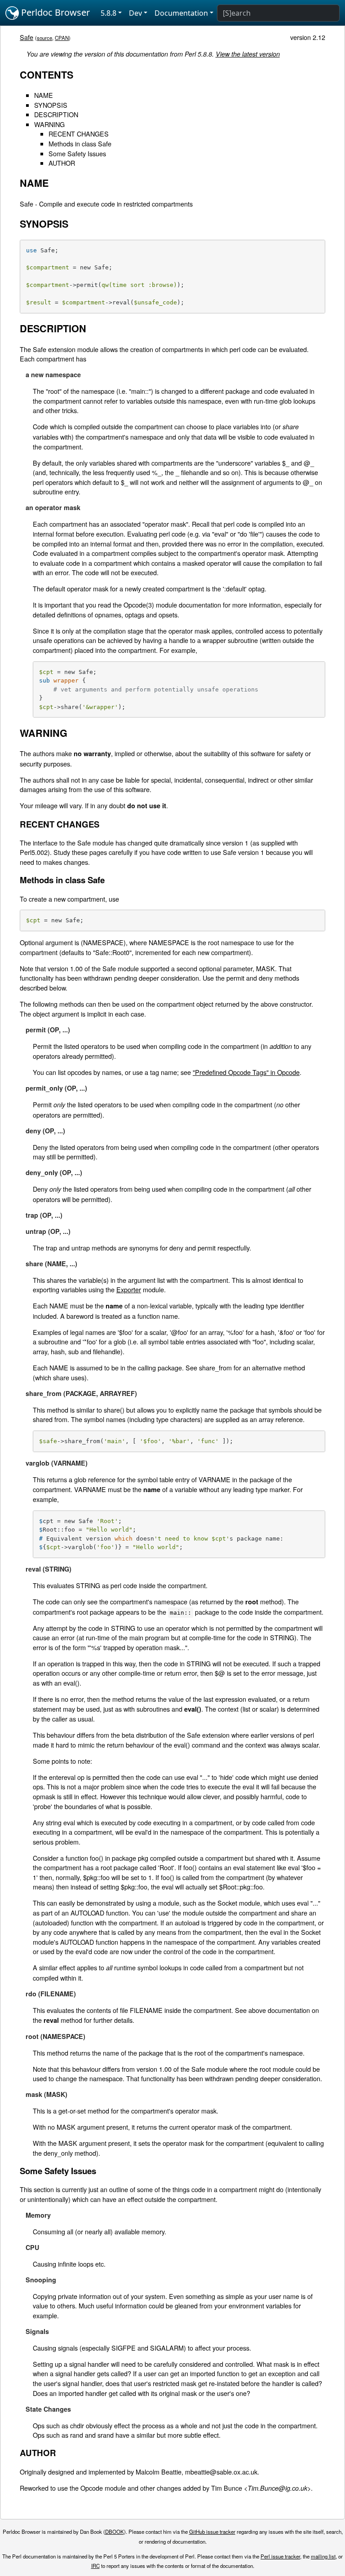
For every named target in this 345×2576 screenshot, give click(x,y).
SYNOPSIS (51, 105)
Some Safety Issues (77, 153)
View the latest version (248, 54)
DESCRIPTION (56, 114)
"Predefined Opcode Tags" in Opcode (246, 1072)
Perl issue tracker (280, 2556)
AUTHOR (62, 163)
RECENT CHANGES (79, 134)
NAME (44, 95)
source (44, 38)
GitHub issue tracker (212, 2532)
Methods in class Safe (80, 143)
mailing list (323, 2556)
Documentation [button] (181, 13)
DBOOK (115, 2532)
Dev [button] (135, 13)
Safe (27, 37)
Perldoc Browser (54, 12)
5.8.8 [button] (108, 13)
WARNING (49, 124)
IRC (95, 2566)
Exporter (129, 1289)
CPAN (62, 38)
